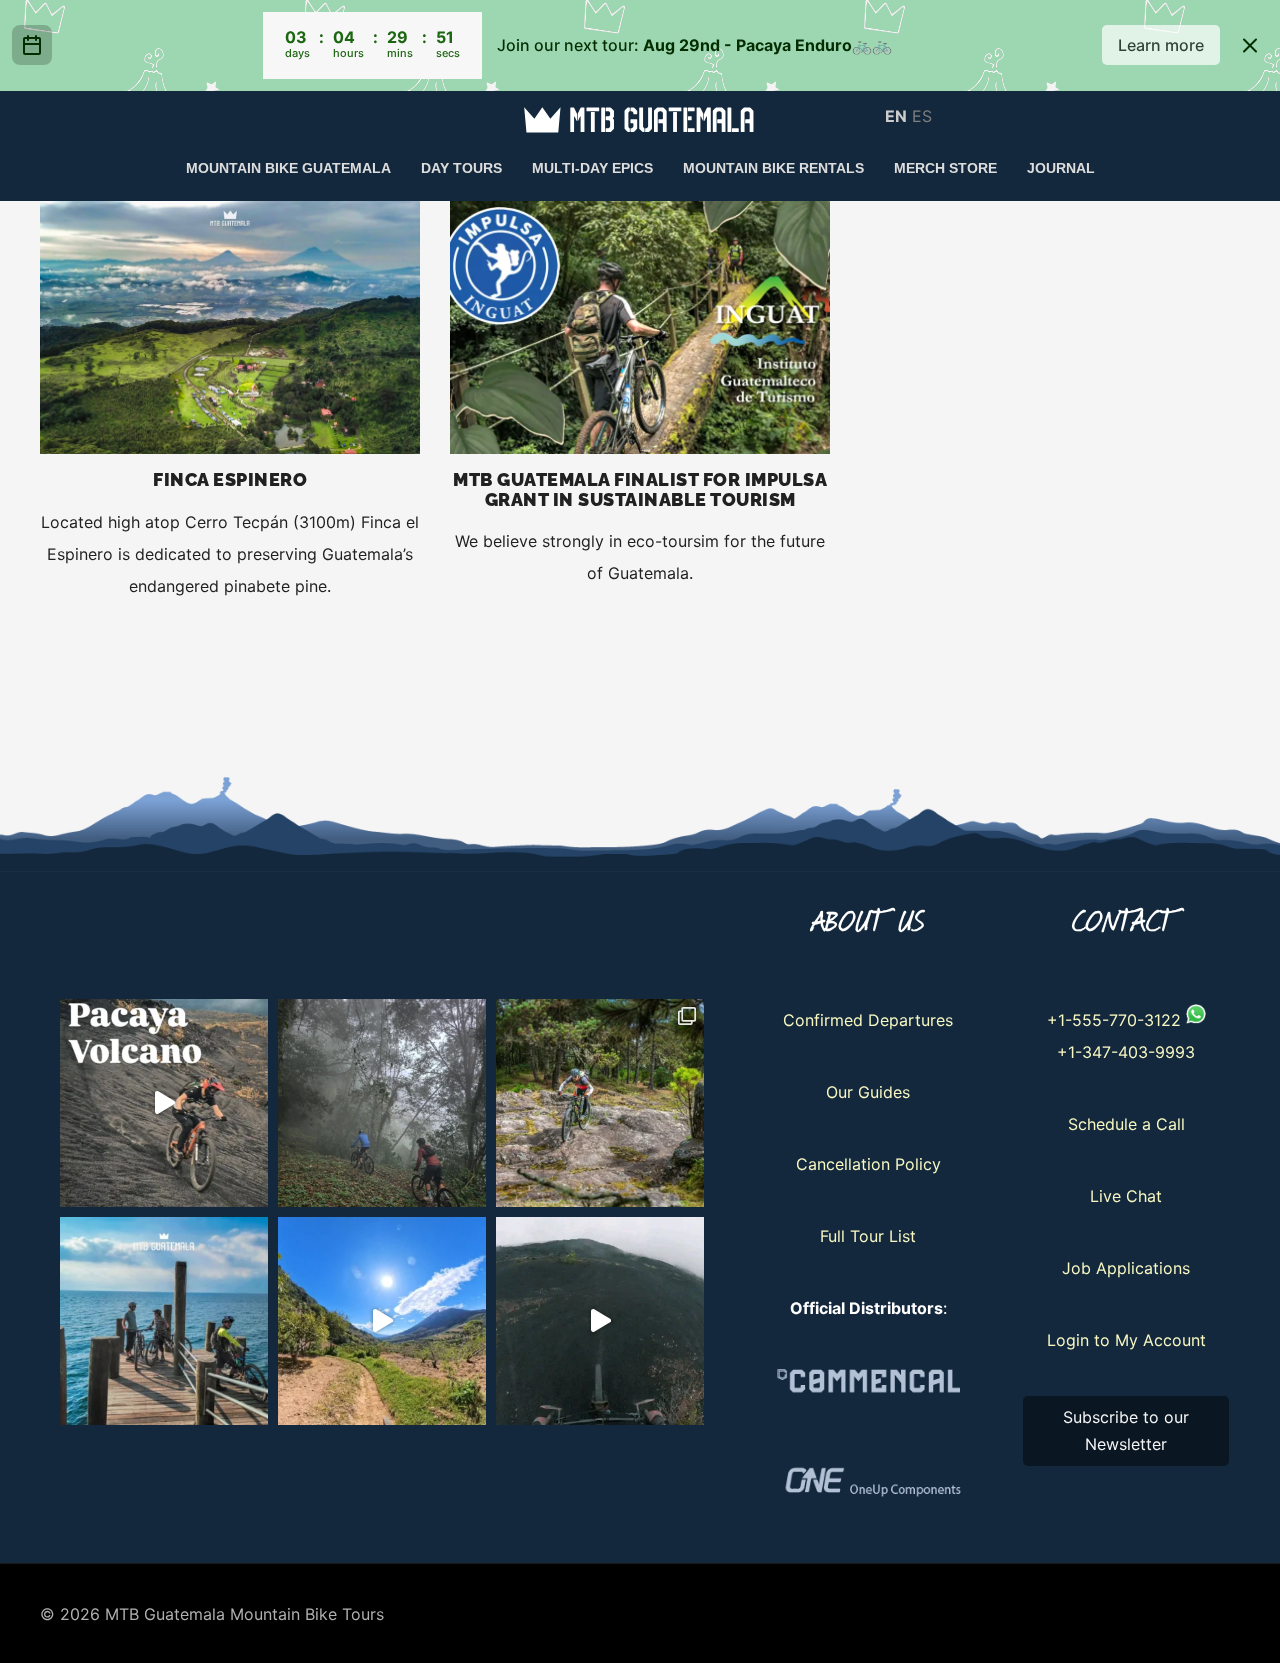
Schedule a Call (1126, 1124)
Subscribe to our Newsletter (1126, 1430)
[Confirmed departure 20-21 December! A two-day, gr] (164, 1103)
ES (922, 115)
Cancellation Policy (868, 1164)
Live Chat (1126, 1196)
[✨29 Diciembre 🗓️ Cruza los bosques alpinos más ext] (600, 1103)
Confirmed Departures (868, 1020)
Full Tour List (868, 1236)
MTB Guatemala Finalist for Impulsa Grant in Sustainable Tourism (640, 489)
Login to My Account (1126, 1340)
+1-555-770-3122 (1114, 1020)
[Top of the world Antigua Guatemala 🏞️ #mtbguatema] (382, 1321)
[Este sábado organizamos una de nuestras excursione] (382, 1103)
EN (896, 115)
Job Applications (1126, 1268)
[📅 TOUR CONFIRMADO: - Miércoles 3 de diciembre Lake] (164, 1321)
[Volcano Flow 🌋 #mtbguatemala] (600, 1321)
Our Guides (868, 1092)
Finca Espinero (230, 479)
